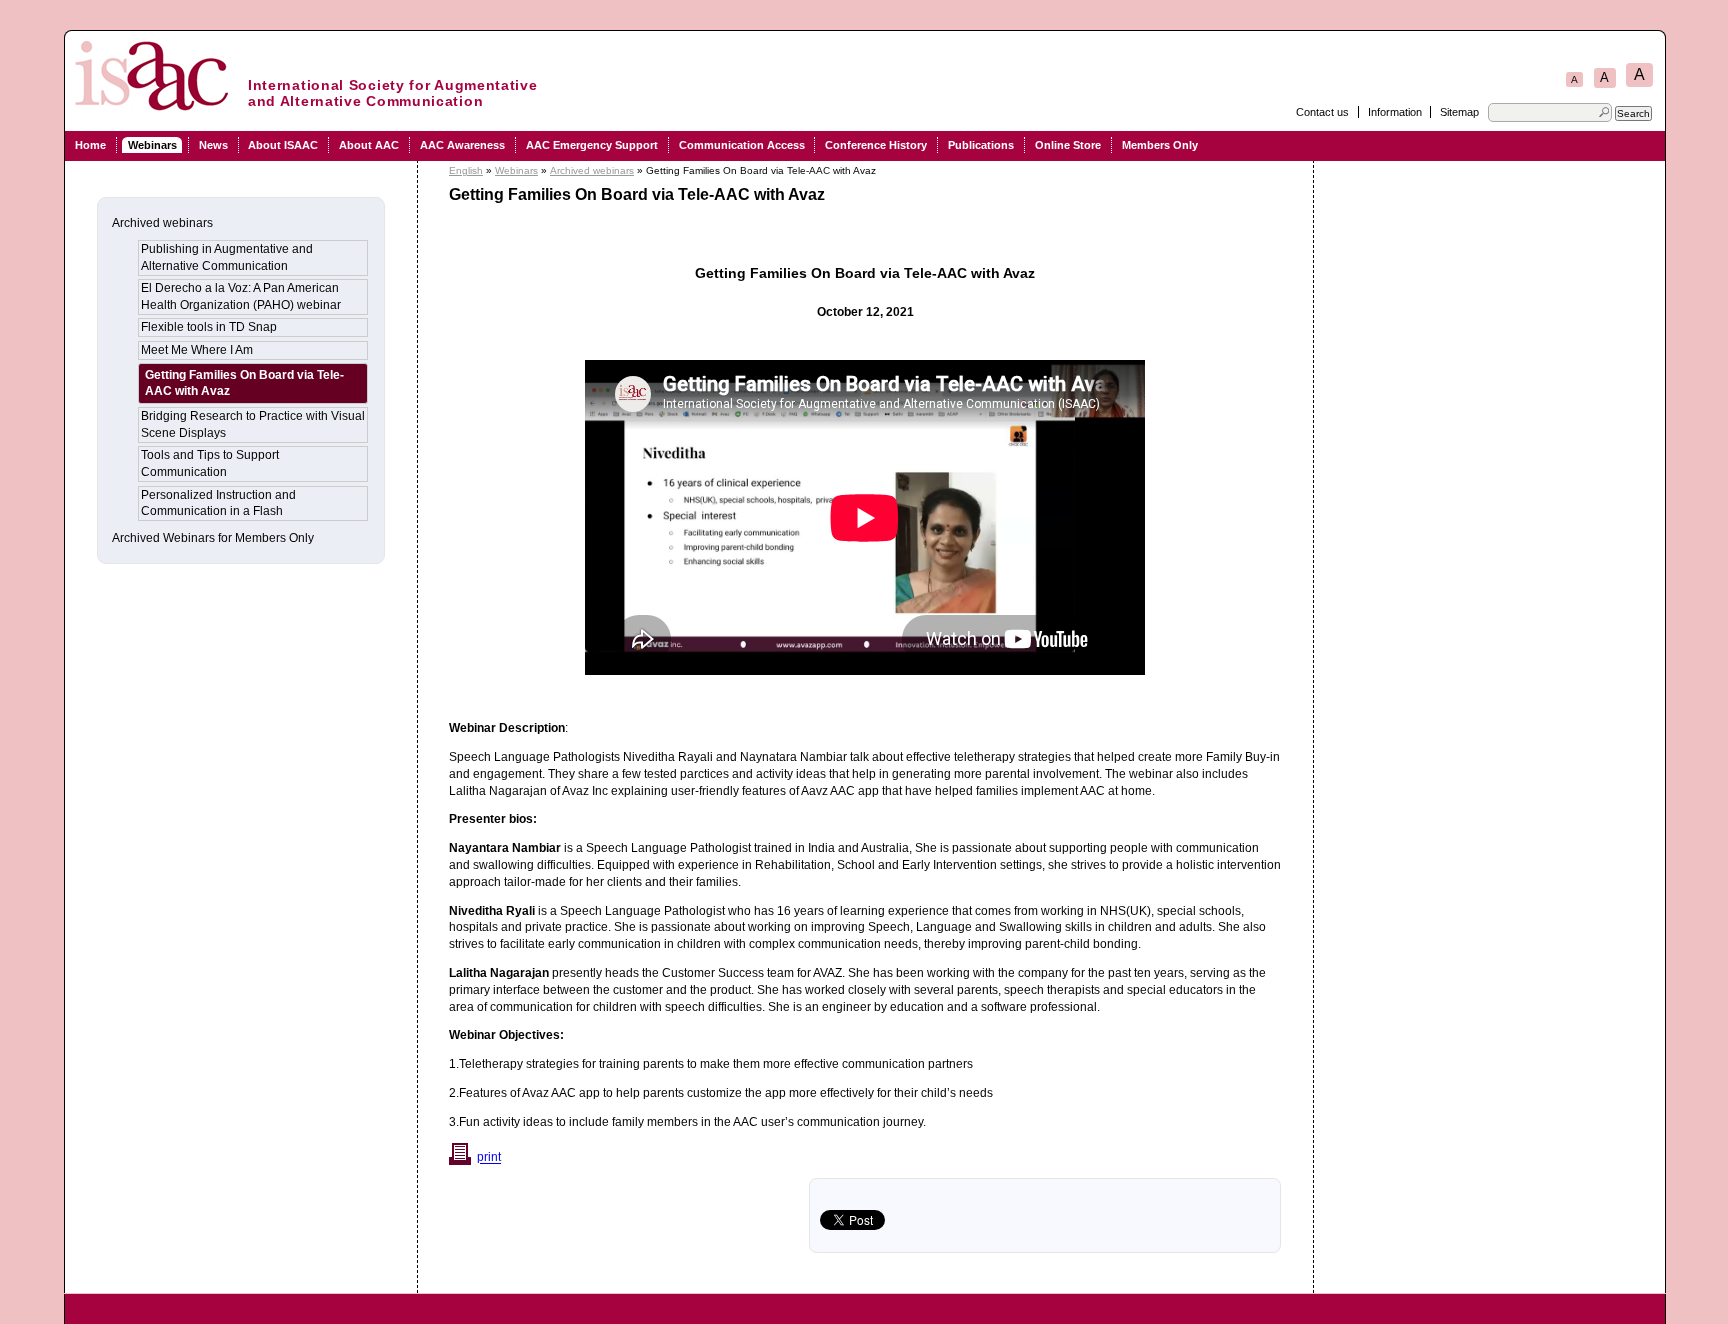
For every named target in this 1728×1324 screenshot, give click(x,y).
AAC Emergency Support (592, 145)
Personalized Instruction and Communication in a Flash (218, 503)
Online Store (1068, 145)
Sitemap (1459, 112)
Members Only (1160, 145)
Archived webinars (592, 170)
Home (90, 145)
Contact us (1322, 112)
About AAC (369, 145)
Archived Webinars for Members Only (213, 538)
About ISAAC (283, 145)
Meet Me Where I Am (197, 350)
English (466, 170)
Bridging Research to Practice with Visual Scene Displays (253, 424)
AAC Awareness (462, 145)
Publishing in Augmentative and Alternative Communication (227, 257)
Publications (981, 145)
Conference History (876, 145)
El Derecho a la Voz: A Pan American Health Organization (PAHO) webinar (241, 296)
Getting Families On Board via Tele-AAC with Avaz (244, 383)
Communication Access (742, 145)
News (213, 145)
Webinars (152, 145)
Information (1395, 112)
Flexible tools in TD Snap (209, 327)
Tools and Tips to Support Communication (210, 463)
